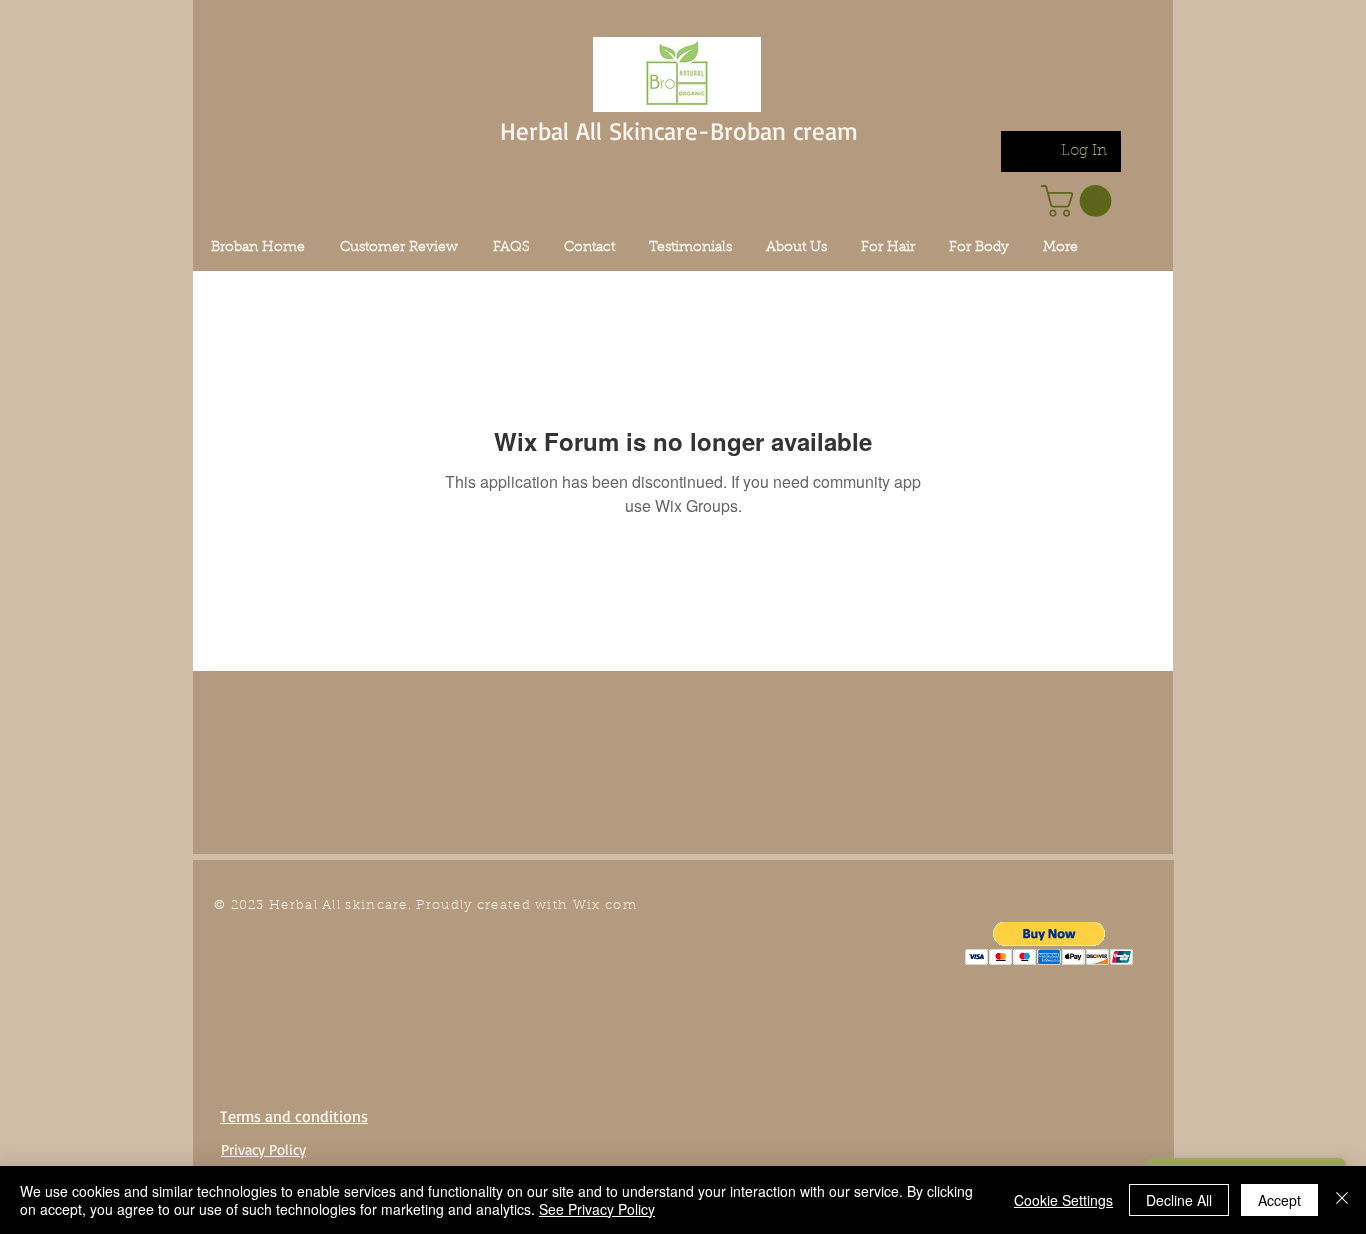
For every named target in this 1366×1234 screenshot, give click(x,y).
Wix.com (605, 905)
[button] (1049, 943)
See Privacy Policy (597, 1209)
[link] (1080, 201)
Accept (1279, 1200)
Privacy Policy (263, 1149)
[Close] (1342, 1200)
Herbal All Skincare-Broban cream (679, 130)
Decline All (1179, 1200)
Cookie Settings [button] (1063, 1200)
